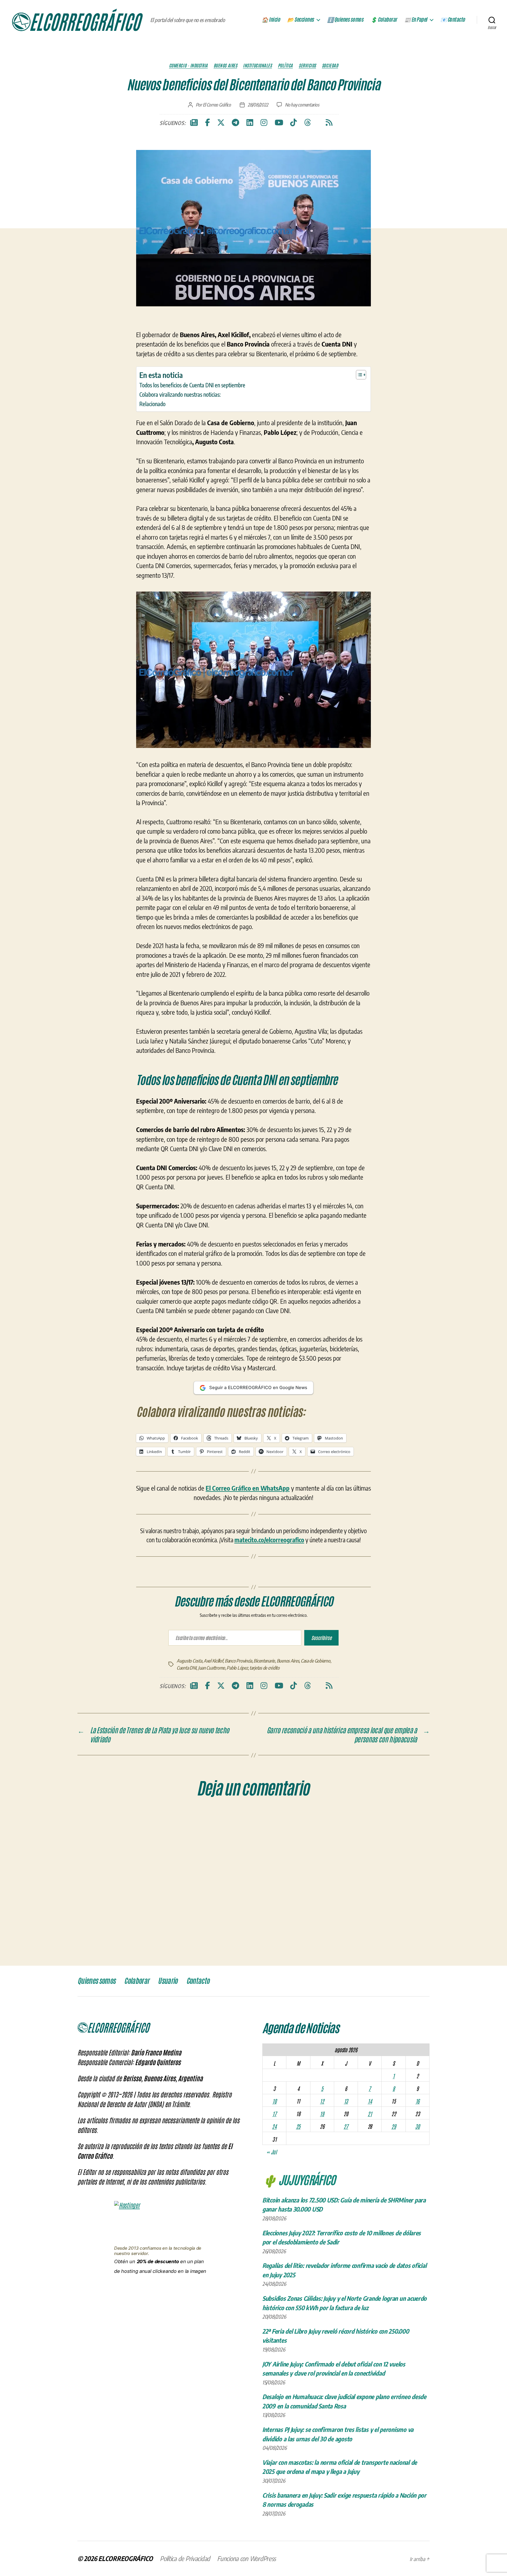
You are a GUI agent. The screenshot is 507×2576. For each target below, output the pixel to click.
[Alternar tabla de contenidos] (358, 375)
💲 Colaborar (384, 20)
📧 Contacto (453, 20)
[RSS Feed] (329, 123)
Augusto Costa (189, 1807)
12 (322, 2247)
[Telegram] (235, 123)
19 (322, 2259)
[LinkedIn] (250, 123)
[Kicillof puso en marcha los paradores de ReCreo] (335, 1651)
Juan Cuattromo (212, 1814)
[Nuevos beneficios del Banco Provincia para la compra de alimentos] (253, 1651)
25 (298, 2272)
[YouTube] (279, 123)
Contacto (198, 2127)
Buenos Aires (225, 65)
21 (370, 2259)
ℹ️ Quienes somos (345, 20)
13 (346, 2247)
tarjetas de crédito (265, 1814)
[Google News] (194, 123)
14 (370, 2247)
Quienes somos (96, 2127)
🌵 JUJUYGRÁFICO (299, 2325)
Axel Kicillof (213, 1807)
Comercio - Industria (188, 65)
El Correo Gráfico (217, 105)
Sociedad (330, 65)
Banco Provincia (238, 1807)
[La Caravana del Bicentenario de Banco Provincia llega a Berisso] (172, 1651)
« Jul (272, 2298)
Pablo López (237, 1814)
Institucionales (257, 65)
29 (394, 2272)
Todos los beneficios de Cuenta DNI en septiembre (192, 385)
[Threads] (308, 123)
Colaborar (137, 2127)
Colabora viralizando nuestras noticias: (180, 394)
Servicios (307, 65)
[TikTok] (294, 123)
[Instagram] (264, 123)
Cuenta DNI (186, 1814)
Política (285, 65)
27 (346, 2272)
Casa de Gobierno (316, 1807)
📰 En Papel (416, 20)
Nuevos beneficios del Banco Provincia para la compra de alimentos (247, 1686)
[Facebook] (207, 123)
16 (418, 2247)
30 (417, 2272)
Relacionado (152, 404)
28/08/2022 (258, 105)
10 (274, 2247)
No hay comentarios (302, 105)
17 (274, 2259)
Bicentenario (264, 1807)
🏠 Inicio (271, 20)
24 (274, 2272)
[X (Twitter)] (221, 123)
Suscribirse (321, 1772)
